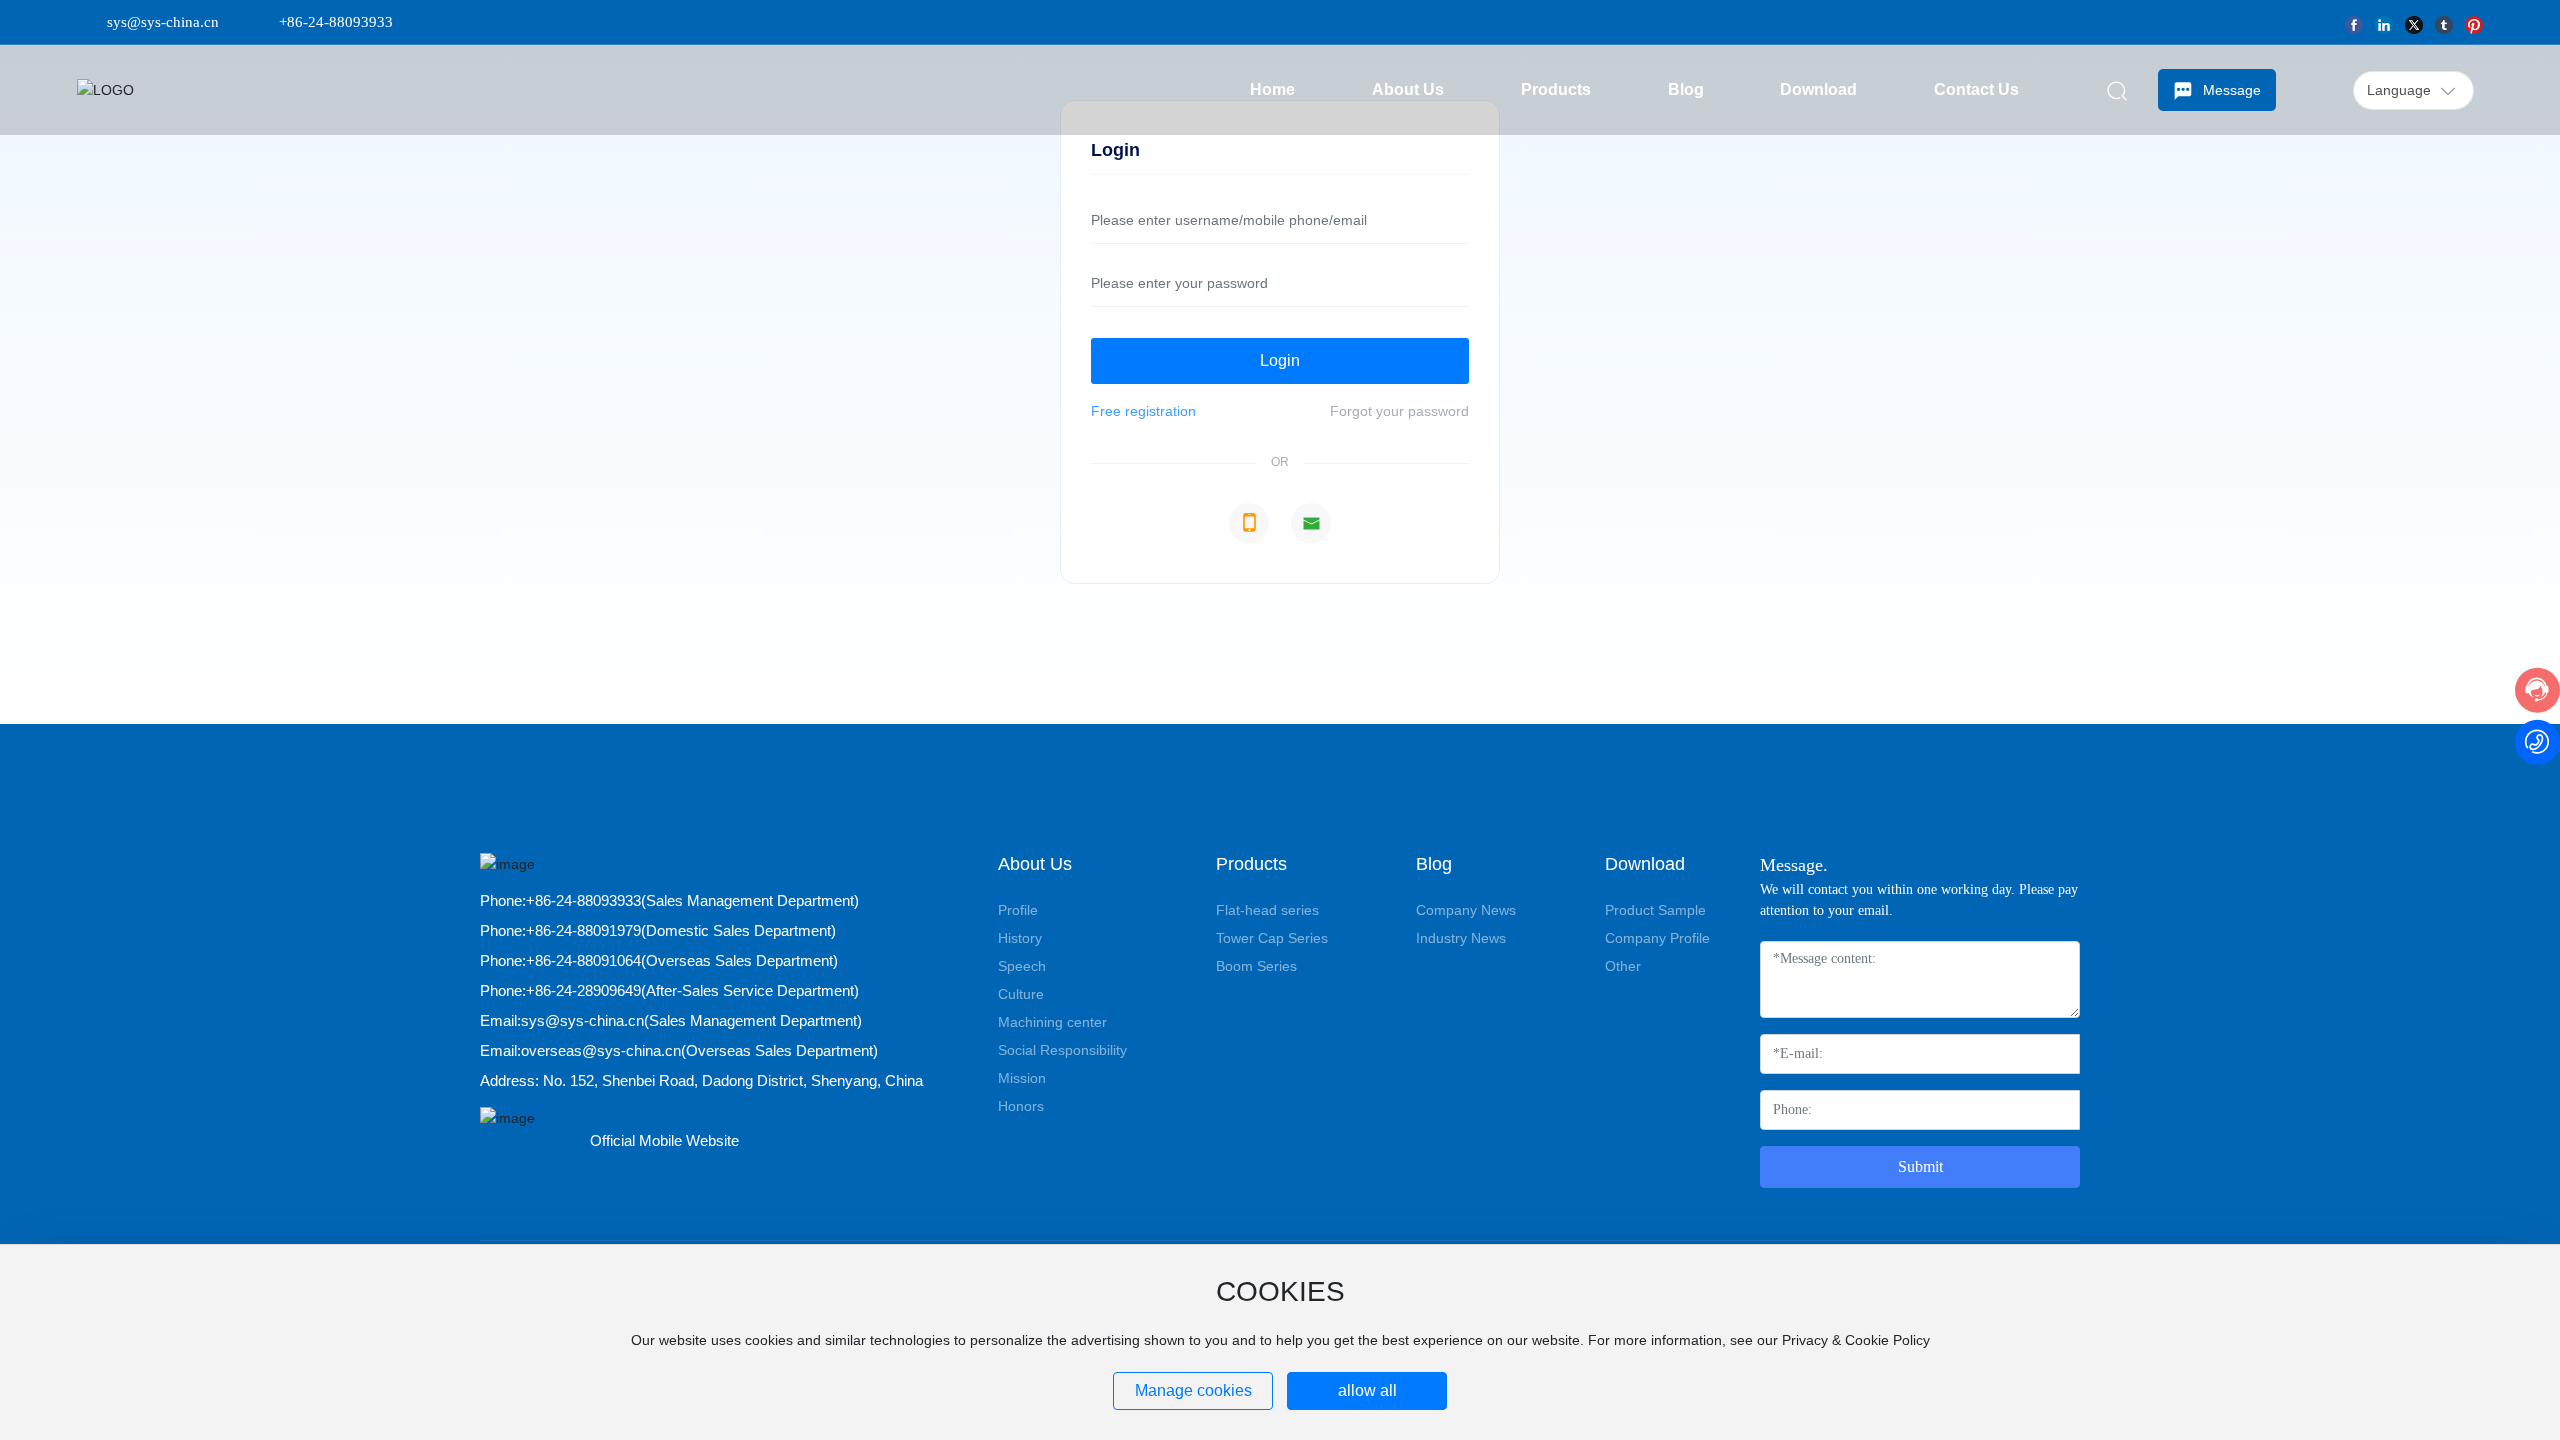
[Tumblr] (2444, 22)
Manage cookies (1193, 1390)
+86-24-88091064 (583, 960)
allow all (1367, 1390)
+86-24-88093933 (336, 22)
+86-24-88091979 (583, 930)
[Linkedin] (2384, 22)
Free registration (1143, 411)
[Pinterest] (2474, 22)
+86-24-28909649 (583, 990)
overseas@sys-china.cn (601, 1050)
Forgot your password (1399, 411)
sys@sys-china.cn (163, 22)
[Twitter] (2414, 22)
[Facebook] (2354, 22)
